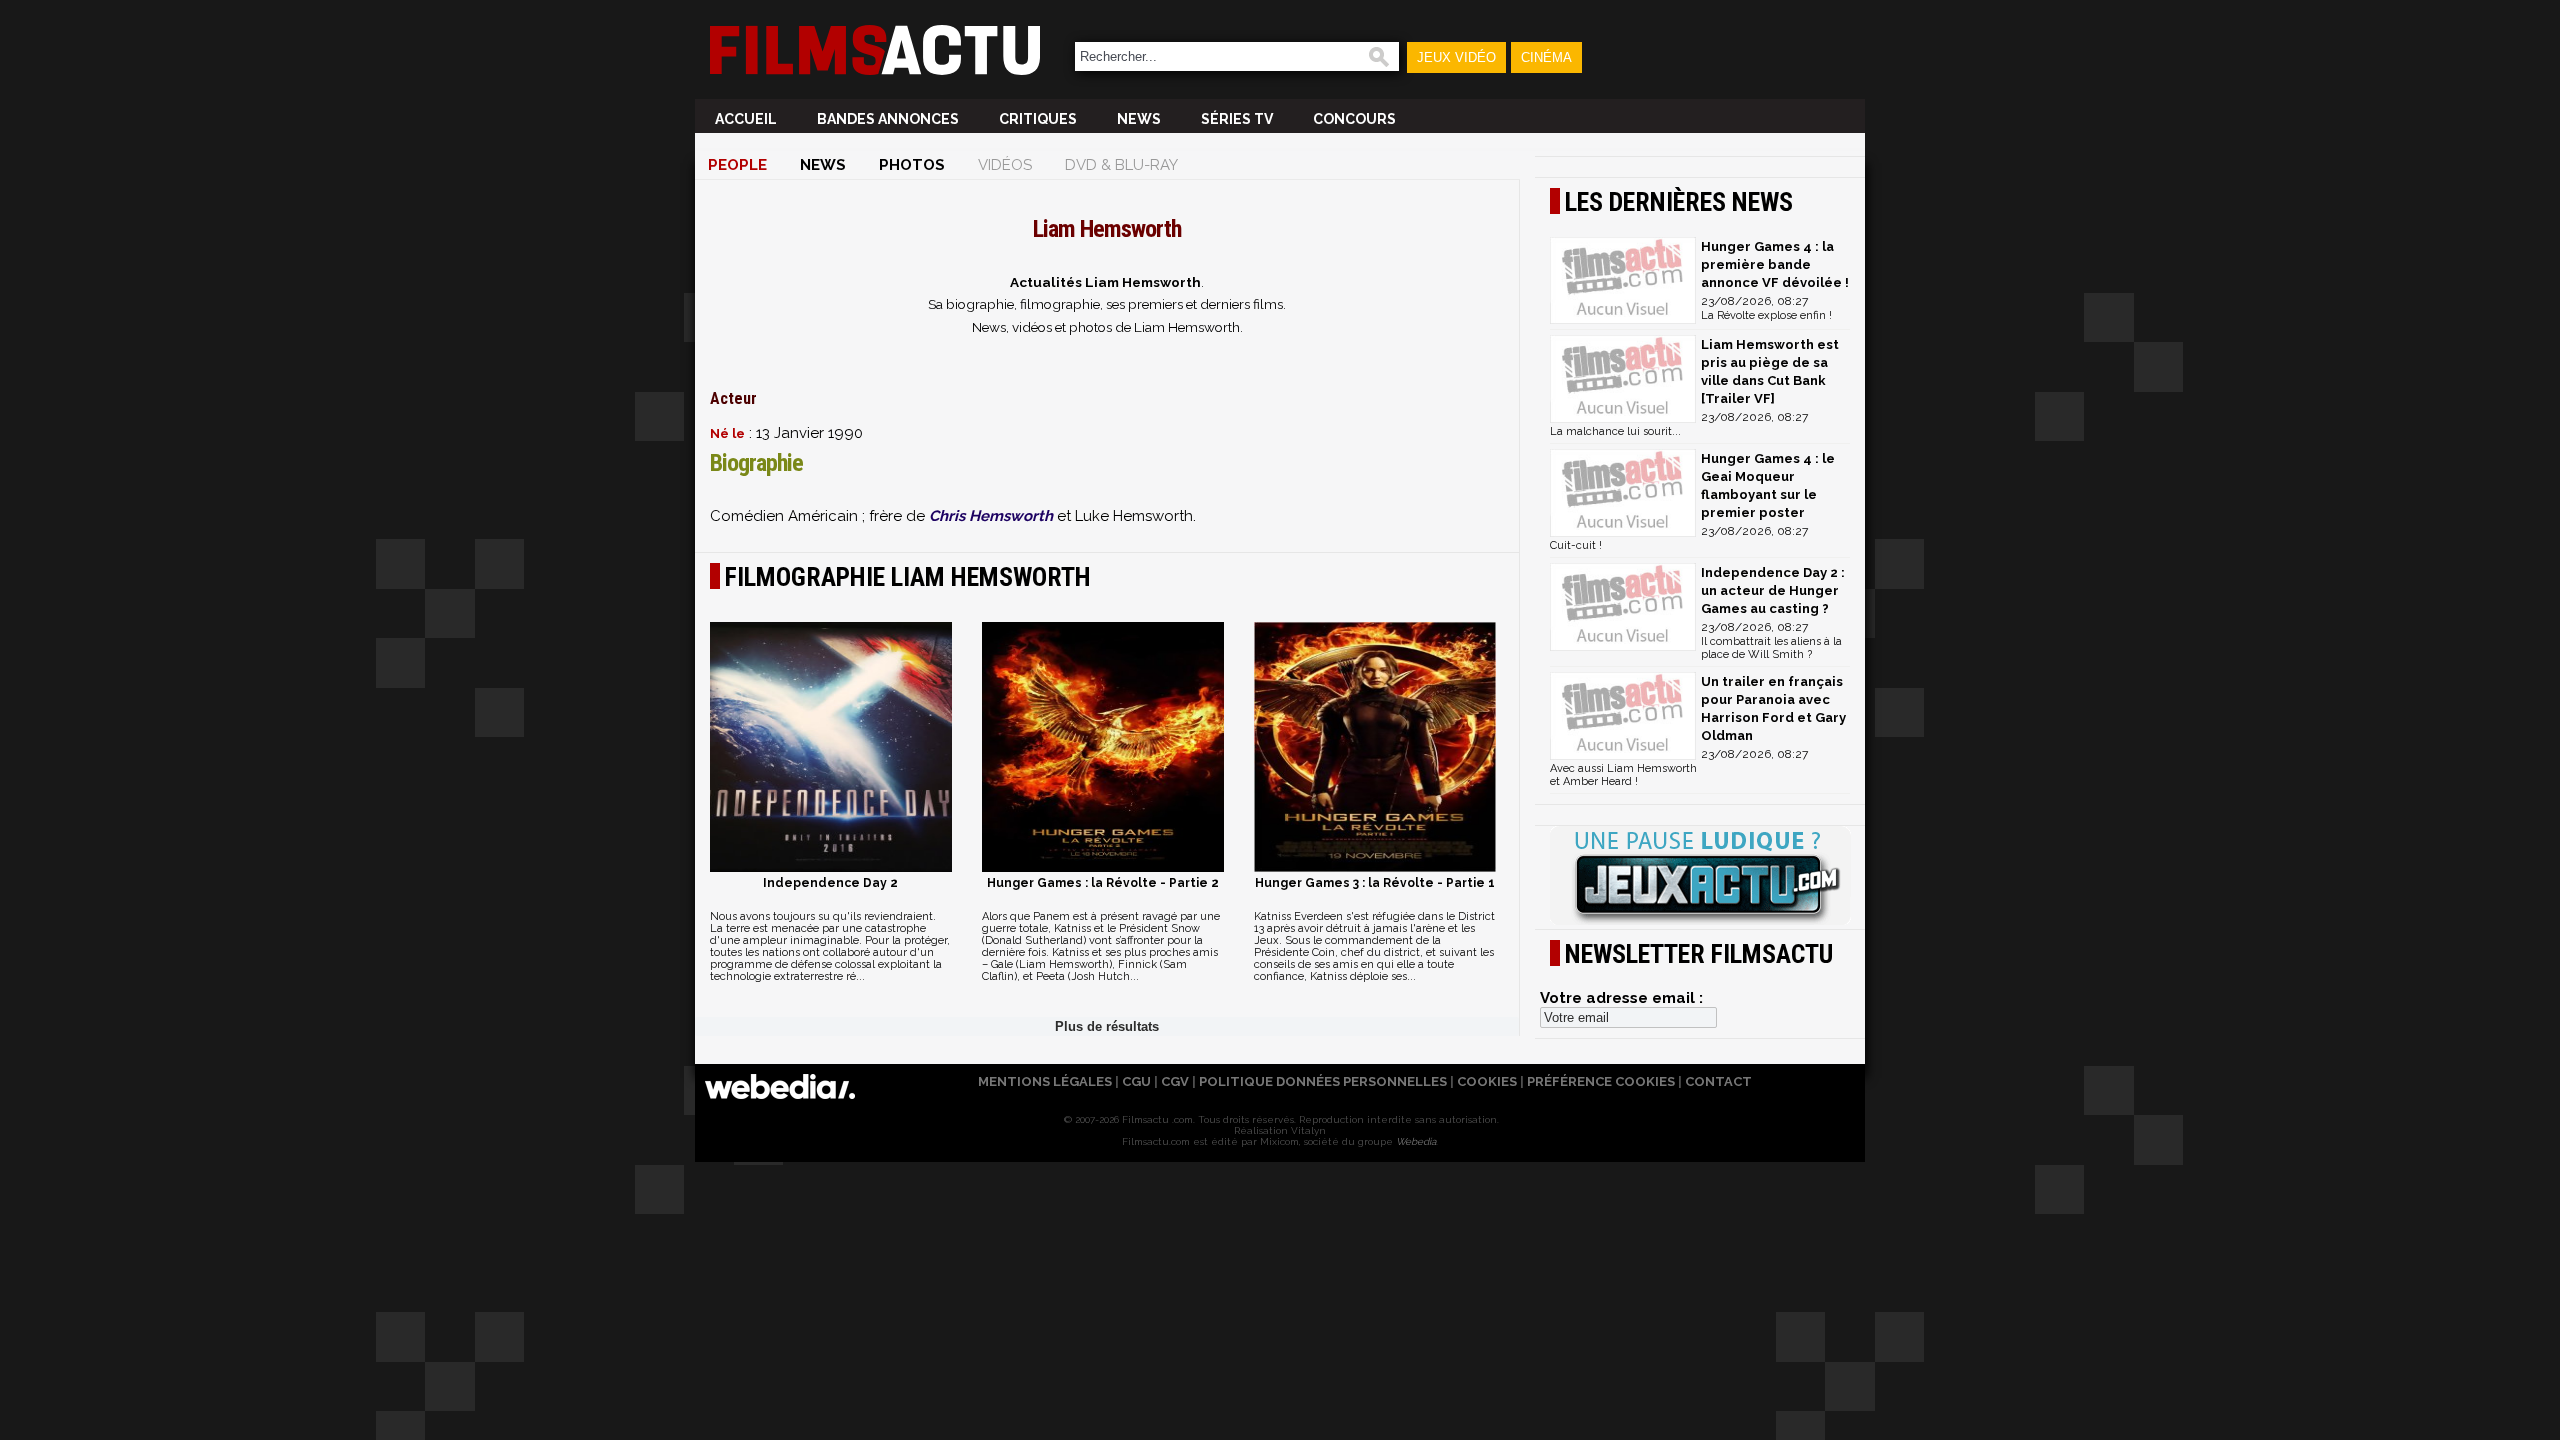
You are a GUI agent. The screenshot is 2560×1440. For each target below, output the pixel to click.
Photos (912, 165)
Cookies (1487, 1081)
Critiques (1038, 119)
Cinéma (1546, 57)
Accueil (746, 119)
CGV (1175, 1081)
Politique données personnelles (1323, 1081)
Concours (1354, 119)
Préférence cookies (1601, 1081)
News (1139, 119)
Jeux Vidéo (1456, 57)
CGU (1136, 1081)
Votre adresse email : (1621, 998)
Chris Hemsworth (991, 516)
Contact (1718, 1081)
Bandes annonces (888, 119)
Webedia (1416, 1141)
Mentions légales (1045, 1081)
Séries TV (1237, 119)
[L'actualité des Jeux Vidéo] (1700, 877)
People (737, 165)
